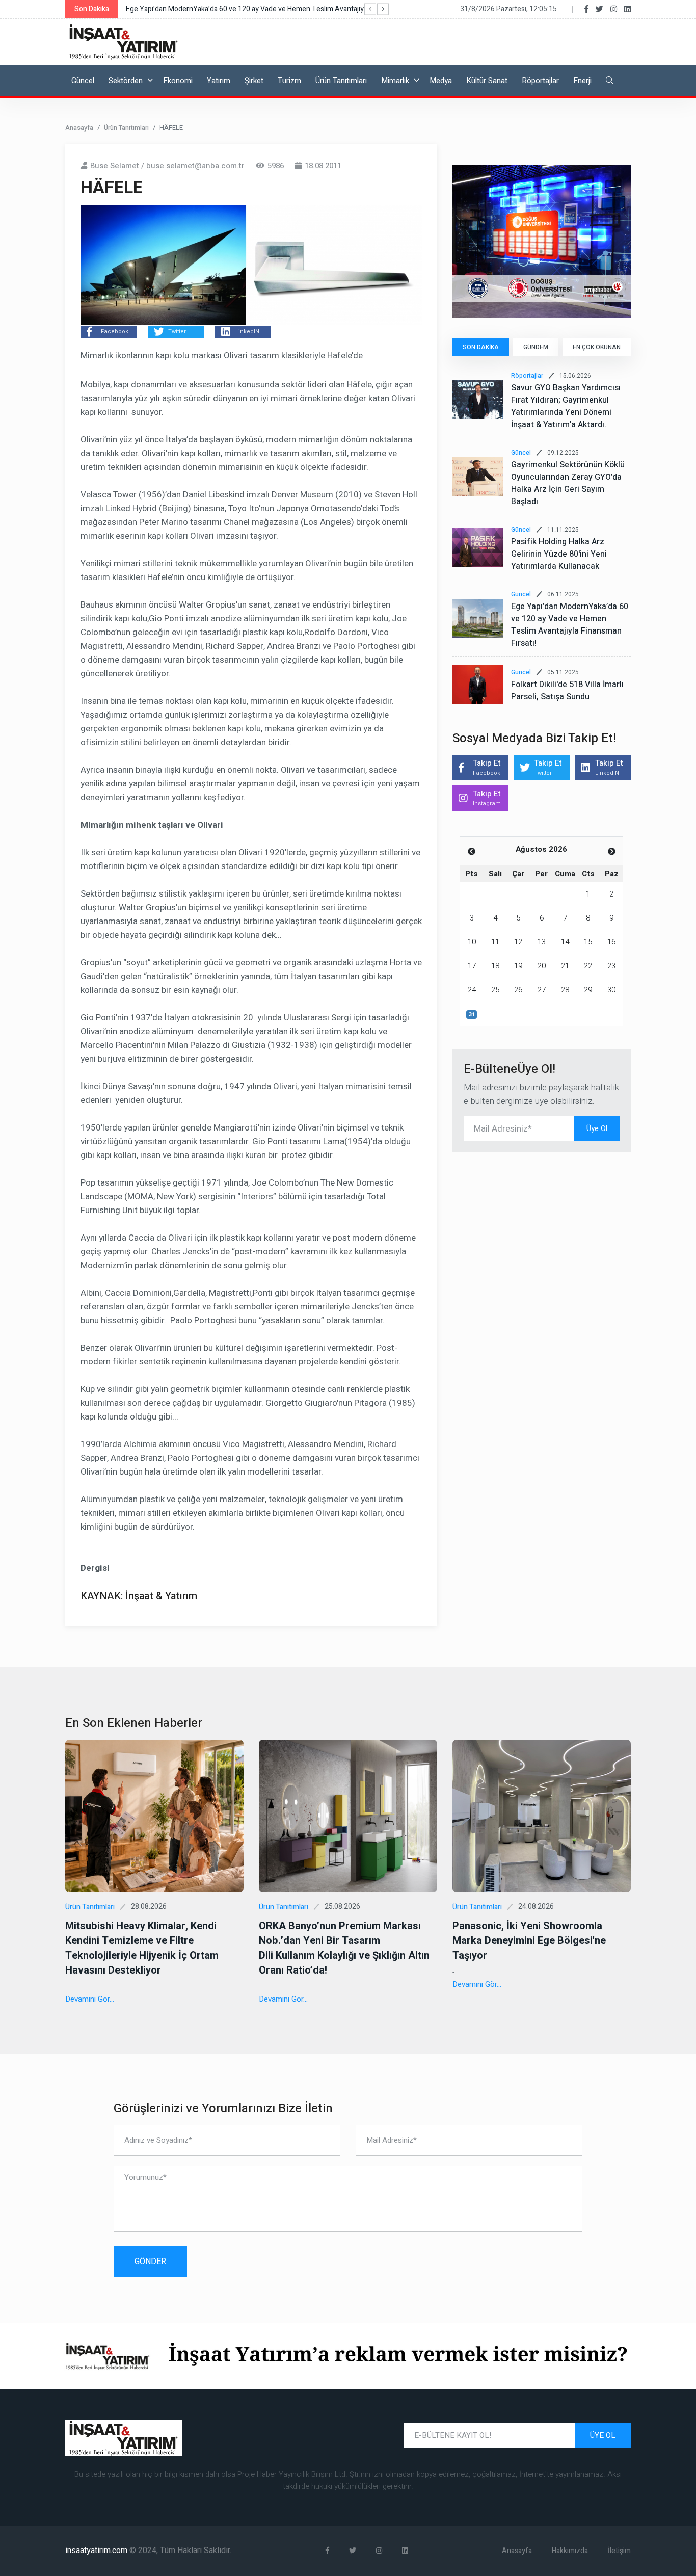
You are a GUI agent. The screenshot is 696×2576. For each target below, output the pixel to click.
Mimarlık (395, 81)
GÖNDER (150, 2262)
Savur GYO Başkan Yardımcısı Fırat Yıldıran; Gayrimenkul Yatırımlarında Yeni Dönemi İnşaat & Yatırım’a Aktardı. (566, 406)
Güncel (83, 81)
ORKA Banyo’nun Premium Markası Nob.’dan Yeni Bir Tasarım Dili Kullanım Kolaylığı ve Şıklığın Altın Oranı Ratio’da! (344, 1948)
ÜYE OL (603, 2435)
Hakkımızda (570, 2551)
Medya (441, 81)
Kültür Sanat (487, 81)
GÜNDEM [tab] (536, 347)
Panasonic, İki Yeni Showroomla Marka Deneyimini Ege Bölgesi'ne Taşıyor (529, 1941)
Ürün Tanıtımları (341, 81)
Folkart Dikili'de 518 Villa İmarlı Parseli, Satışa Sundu (567, 691)
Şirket (254, 81)
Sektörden (126, 81)
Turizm (289, 81)
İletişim (619, 2551)
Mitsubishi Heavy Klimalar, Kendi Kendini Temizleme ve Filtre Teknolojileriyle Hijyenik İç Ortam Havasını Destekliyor (142, 1948)
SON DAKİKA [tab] (481, 347)
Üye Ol (597, 1128)
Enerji (582, 81)
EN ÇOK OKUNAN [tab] (597, 347)
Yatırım (219, 81)
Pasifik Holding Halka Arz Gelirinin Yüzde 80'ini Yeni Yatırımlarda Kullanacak (559, 554)
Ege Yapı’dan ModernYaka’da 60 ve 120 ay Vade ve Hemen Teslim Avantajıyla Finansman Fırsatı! (570, 625)
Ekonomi (178, 81)
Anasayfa (79, 128)
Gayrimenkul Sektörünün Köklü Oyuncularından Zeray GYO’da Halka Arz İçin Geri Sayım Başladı (568, 483)
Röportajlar (540, 81)
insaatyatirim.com (97, 2551)
